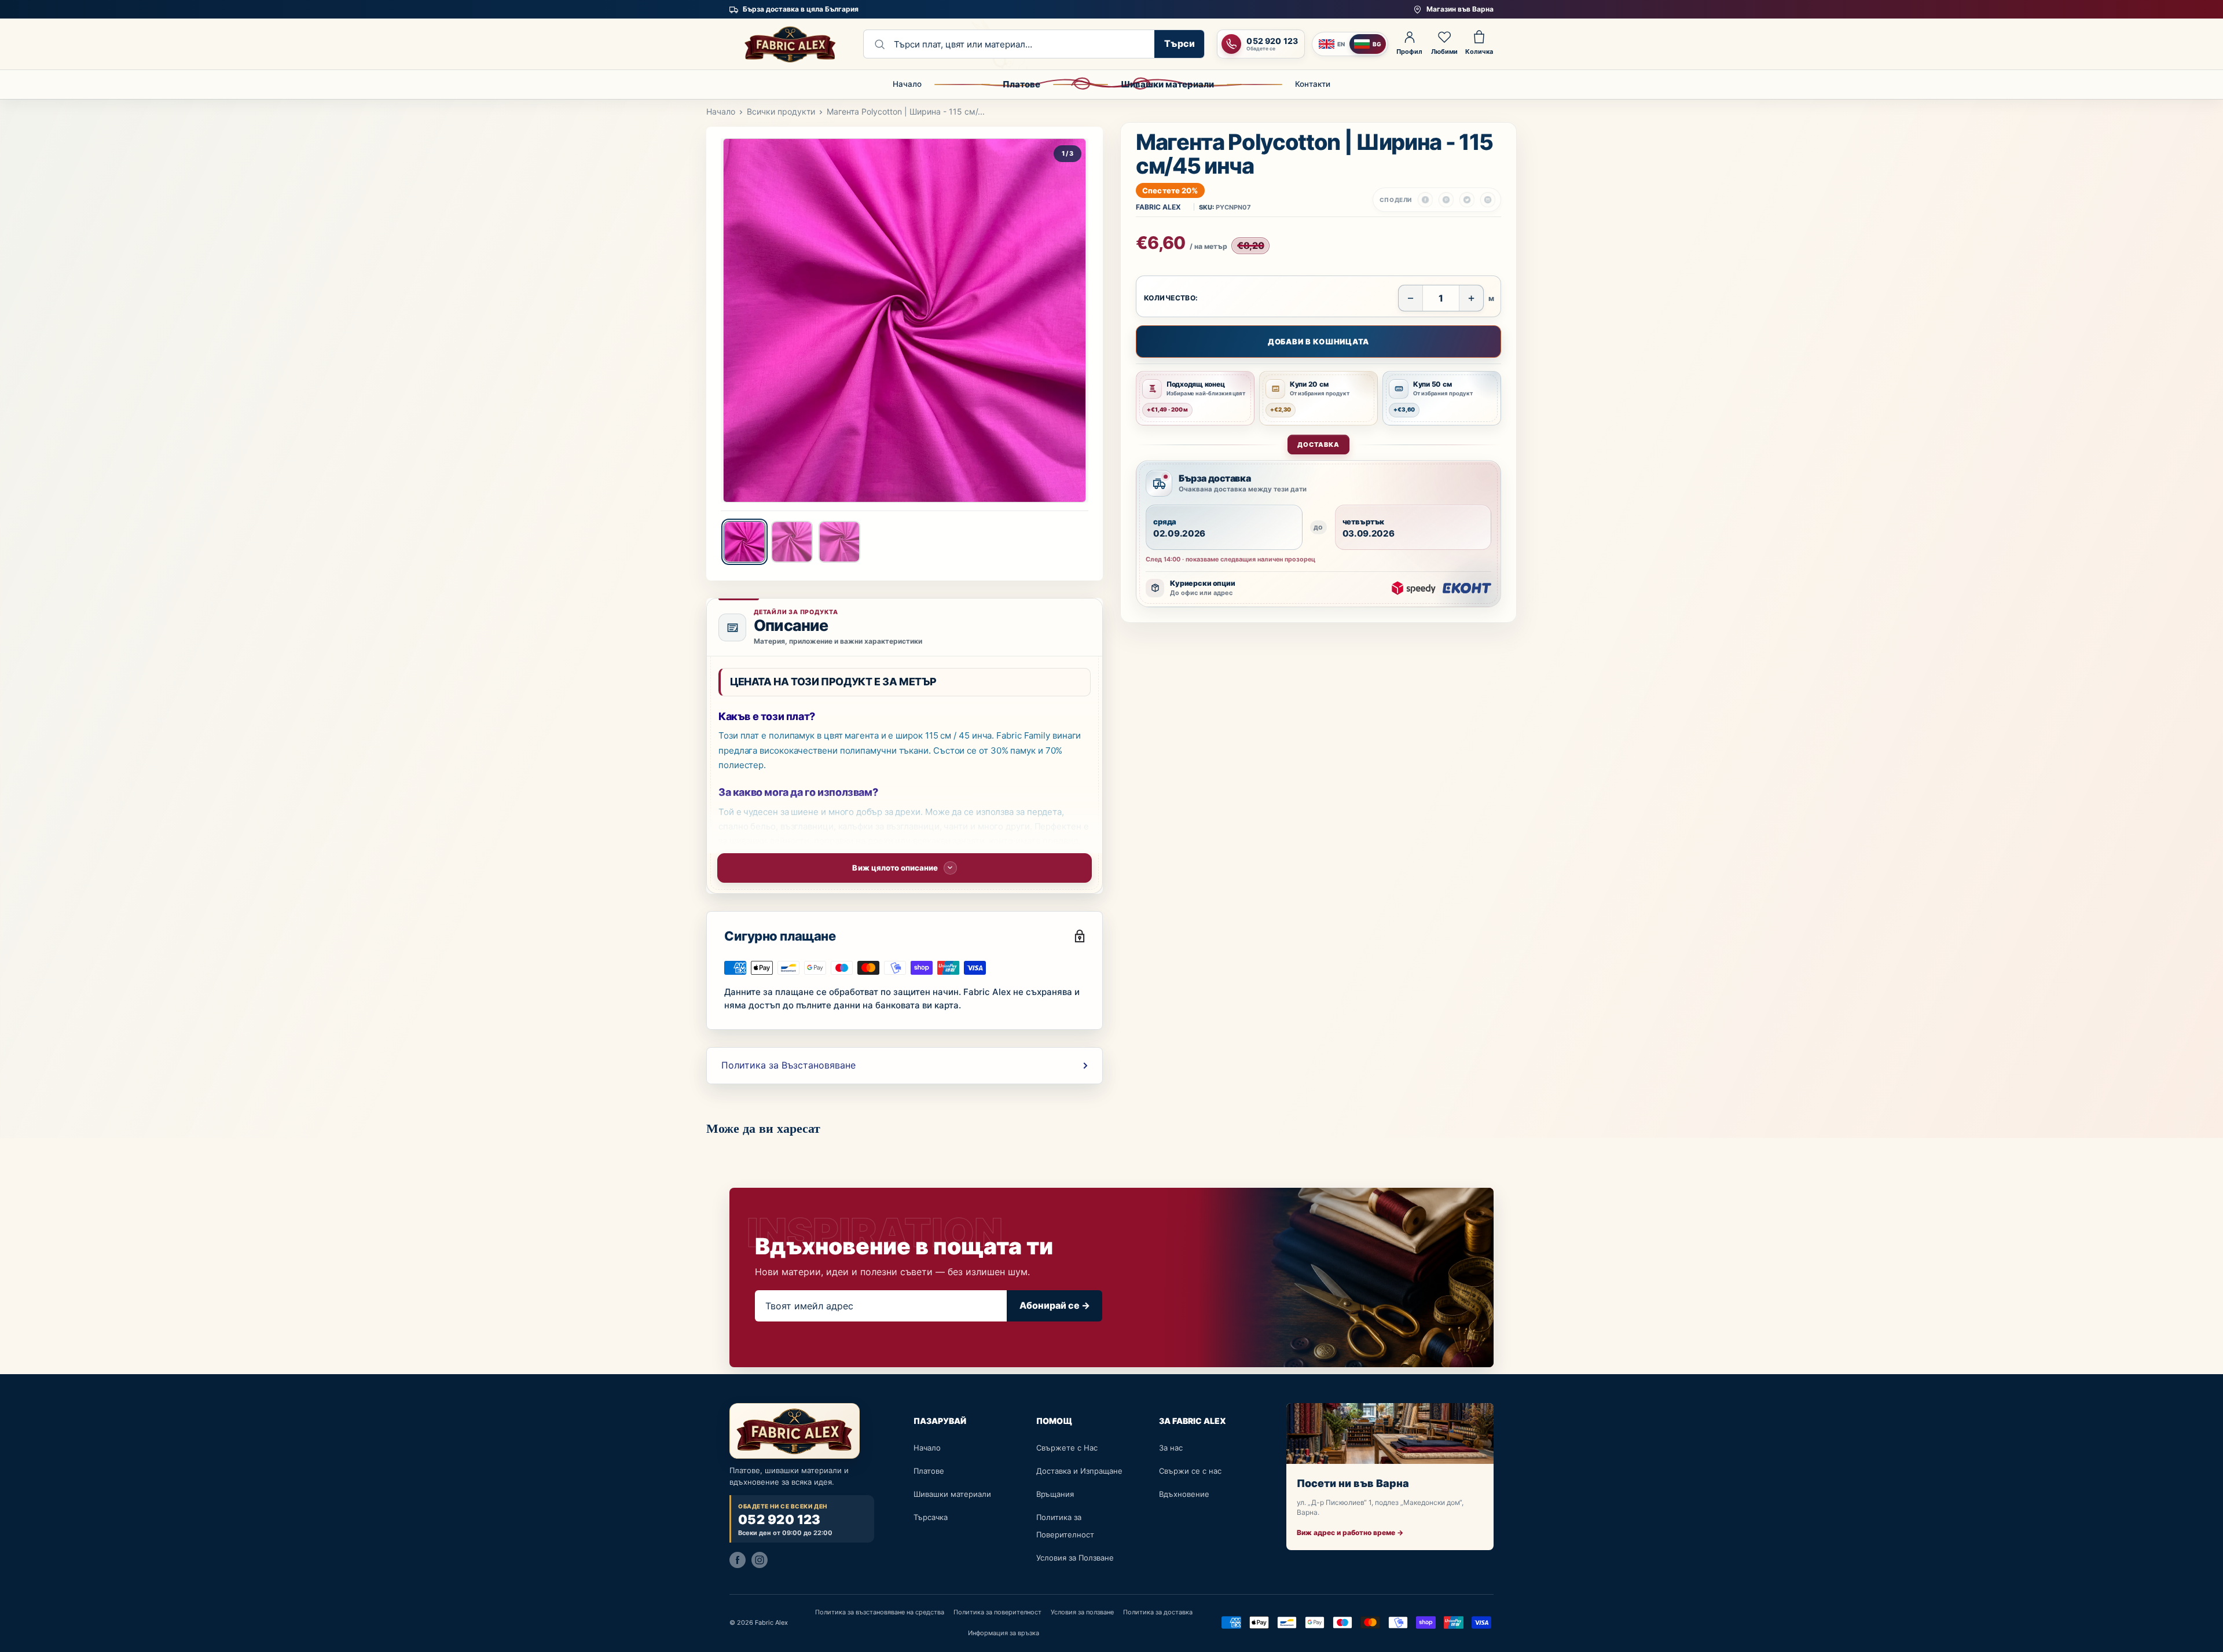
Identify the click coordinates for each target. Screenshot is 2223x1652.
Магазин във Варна (1460, 9)
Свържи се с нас (1190, 1471)
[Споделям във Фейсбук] (1425, 200)
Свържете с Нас (1067, 1448)
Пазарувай (940, 1421)
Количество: (1171, 298)
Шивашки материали (1167, 84)
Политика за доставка (1158, 1612)
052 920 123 (779, 1520)
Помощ (1054, 1421)
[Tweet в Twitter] (1467, 200)
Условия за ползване (1082, 1612)
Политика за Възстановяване (788, 1065)
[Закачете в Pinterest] (1446, 200)
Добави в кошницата (1318, 342)
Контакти (1313, 84)
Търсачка (931, 1517)
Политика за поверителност (997, 1612)
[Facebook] (738, 1559)
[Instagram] (760, 1559)
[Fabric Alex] (790, 44)
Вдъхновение (1184, 1494)
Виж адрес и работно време (1350, 1532)
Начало (907, 84)
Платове (1021, 84)
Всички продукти (781, 111)
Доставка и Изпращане (1079, 1471)
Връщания (1055, 1494)
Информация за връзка (1004, 1633)
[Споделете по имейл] (1488, 200)
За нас (1171, 1448)
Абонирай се (1055, 1305)
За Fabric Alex (1193, 1421)
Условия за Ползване (1075, 1558)
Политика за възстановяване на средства (880, 1612)
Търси (1180, 43)
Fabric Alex (1158, 207)
